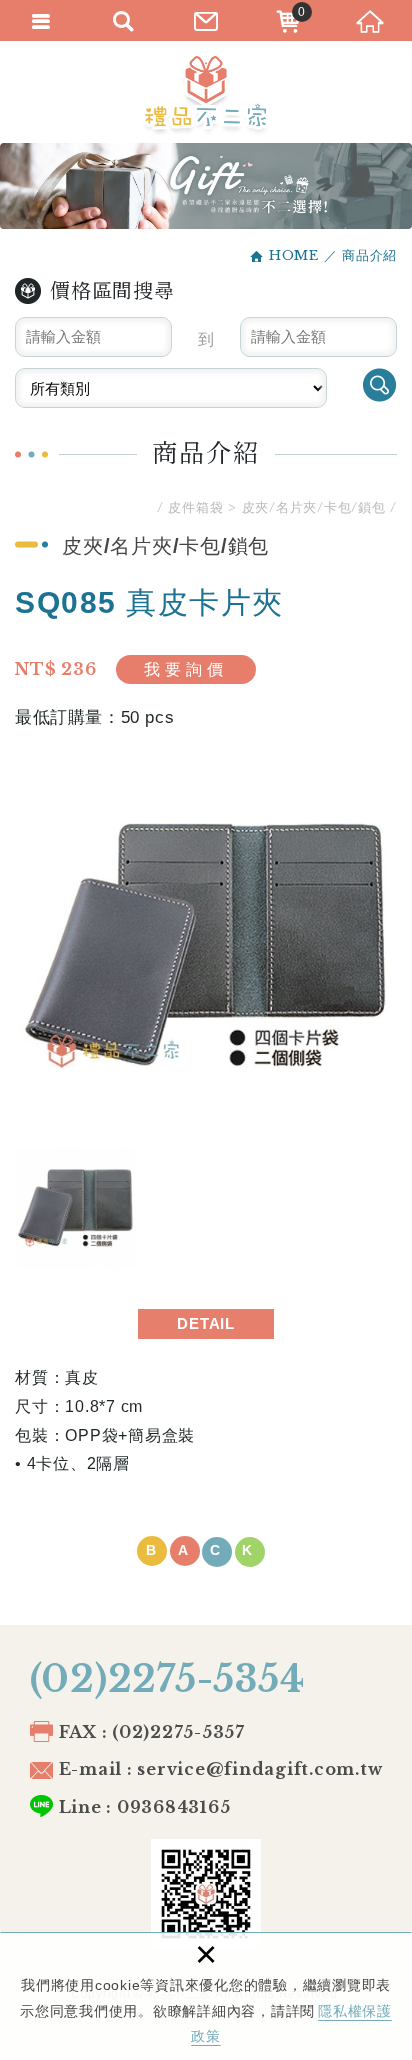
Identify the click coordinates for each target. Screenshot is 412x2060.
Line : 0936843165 (145, 1807)
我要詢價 (186, 669)
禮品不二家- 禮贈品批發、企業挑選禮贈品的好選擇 (206, 95)
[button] (206, 1552)
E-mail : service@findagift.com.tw (221, 1769)
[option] (206, 947)
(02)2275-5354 (167, 1679)
